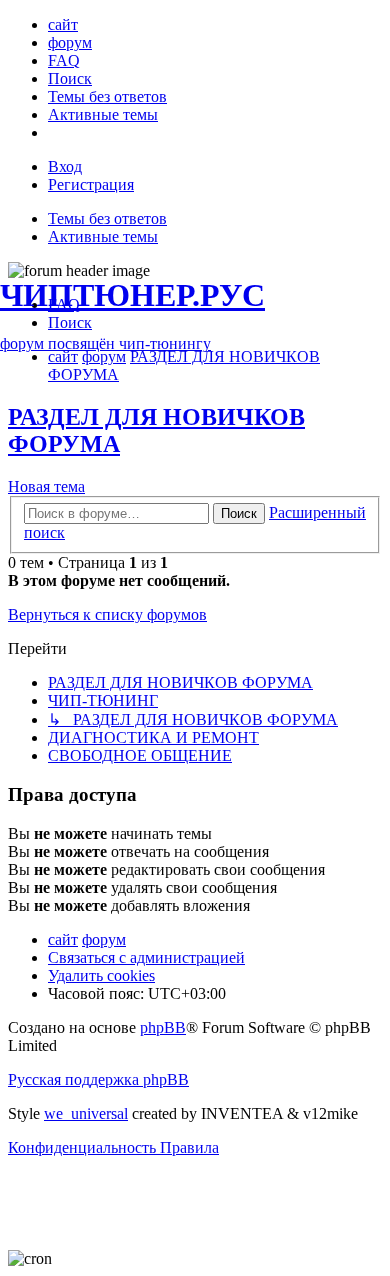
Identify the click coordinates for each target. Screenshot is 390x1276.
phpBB (163, 1027)
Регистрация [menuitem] (91, 184)
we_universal (86, 1113)
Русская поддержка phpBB (98, 1079)
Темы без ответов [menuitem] (107, 218)
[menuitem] (63, 24)
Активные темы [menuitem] (103, 236)
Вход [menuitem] (65, 166)
